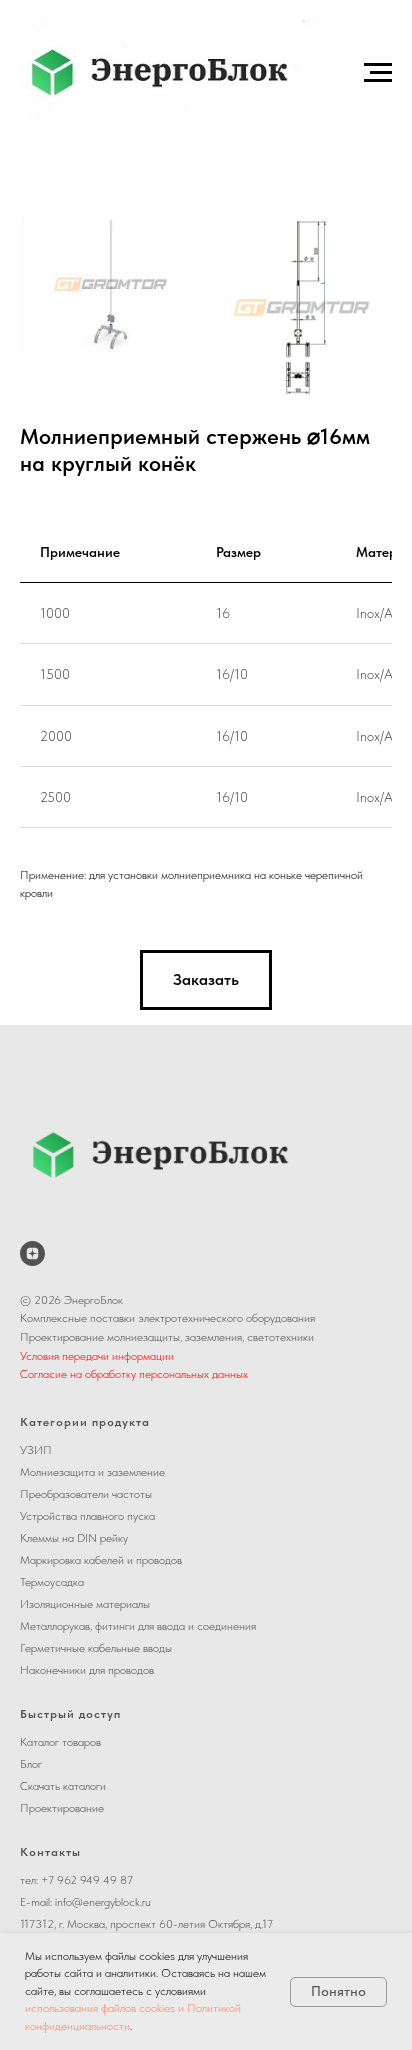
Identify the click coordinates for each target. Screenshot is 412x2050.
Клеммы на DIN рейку (74, 1538)
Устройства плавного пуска (87, 1516)
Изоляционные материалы (85, 1604)
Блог (31, 1764)
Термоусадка (52, 1582)
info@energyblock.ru (103, 1902)
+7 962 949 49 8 (84, 1880)
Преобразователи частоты (86, 1494)
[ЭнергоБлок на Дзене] (32, 1253)
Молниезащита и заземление (92, 1472)
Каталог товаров (60, 1742)
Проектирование (62, 1808)
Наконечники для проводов (87, 1670)
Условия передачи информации (97, 1356)
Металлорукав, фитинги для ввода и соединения (138, 1626)
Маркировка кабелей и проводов (101, 1560)
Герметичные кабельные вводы (96, 1648)
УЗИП (36, 1450)
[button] (206, 980)
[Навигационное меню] (378, 73)
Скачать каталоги (63, 1786)
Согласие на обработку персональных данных (134, 1374)
